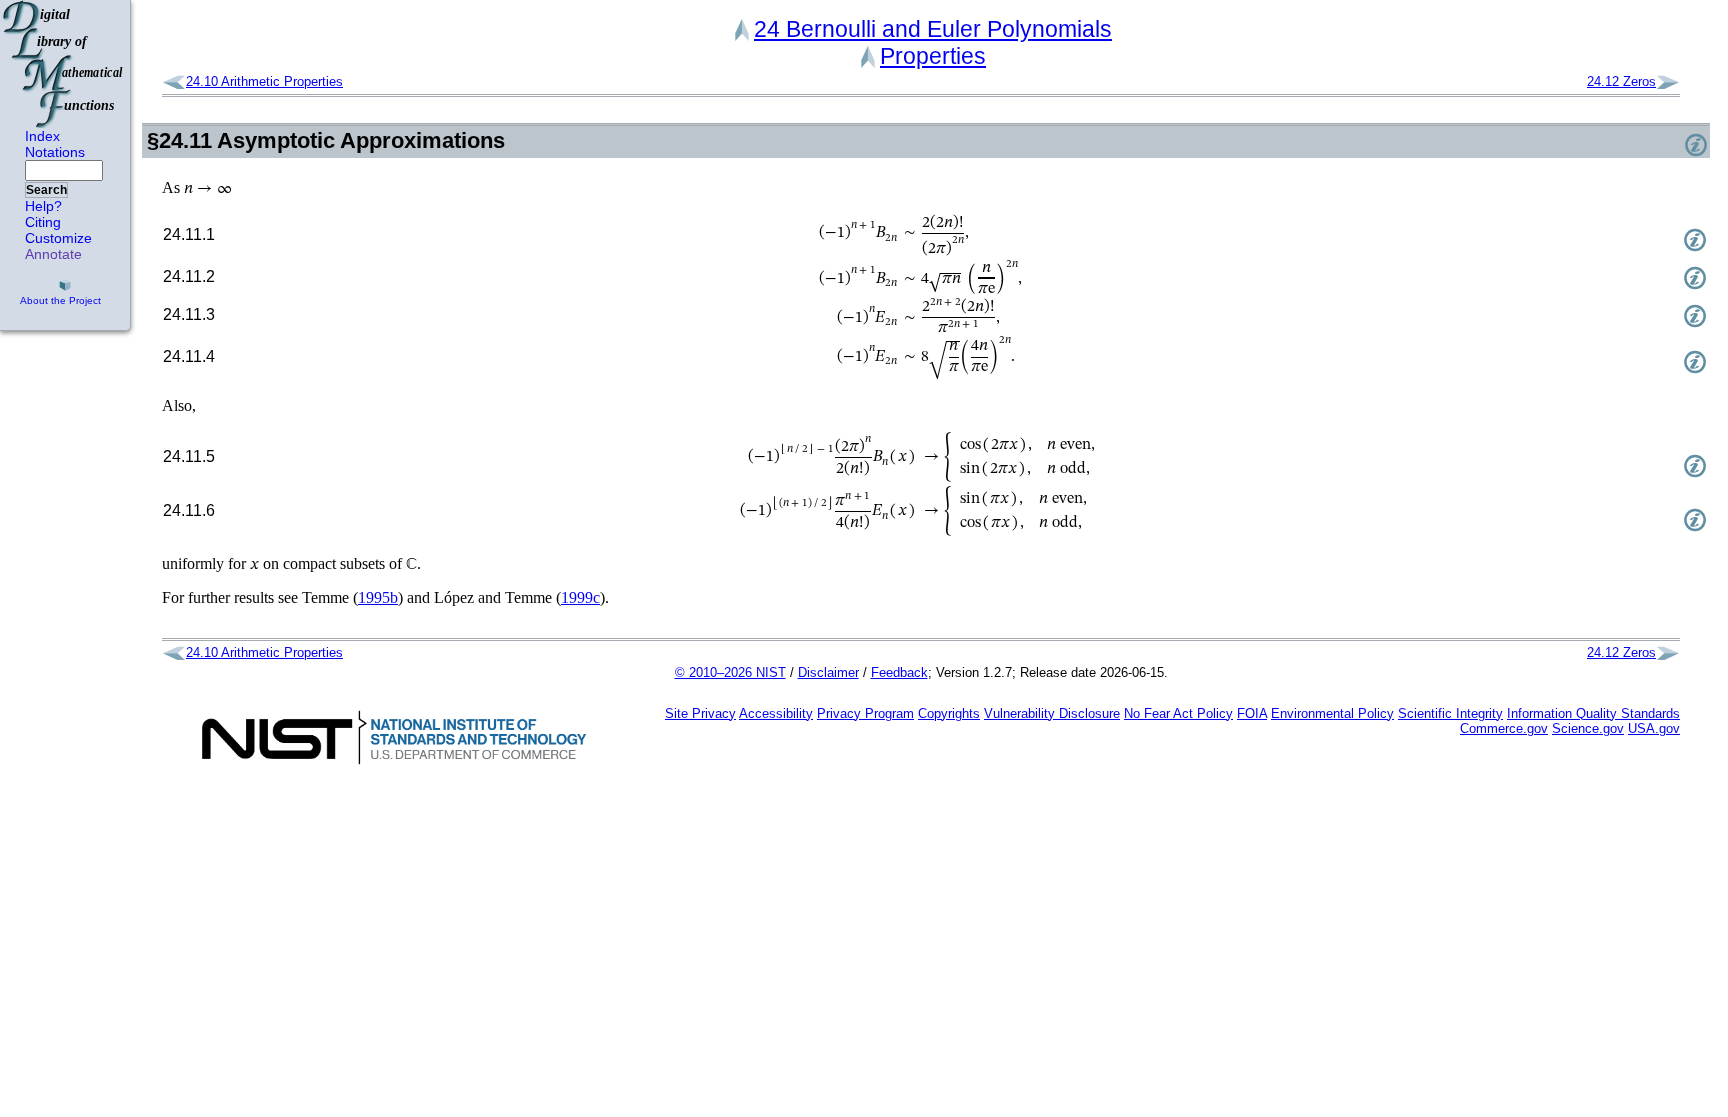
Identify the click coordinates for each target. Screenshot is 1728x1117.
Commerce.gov (1504, 728)
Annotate (53, 254)
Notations (55, 152)
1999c (580, 597)
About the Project (60, 300)
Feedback (899, 672)
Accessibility (776, 713)
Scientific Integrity (1450, 713)
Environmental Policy (1332, 713)
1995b (378, 597)
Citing (43, 222)
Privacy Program (865, 713)
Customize (58, 238)
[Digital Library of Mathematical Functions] (64, 64)
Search (46, 190)
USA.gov (1654, 728)
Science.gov (1588, 728)
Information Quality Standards (1593, 713)
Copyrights (949, 713)
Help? (43, 206)
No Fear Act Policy (1178, 713)
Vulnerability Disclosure (1052, 713)
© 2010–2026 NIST (730, 672)
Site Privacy (700, 713)
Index (42, 136)
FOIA (1252, 713)
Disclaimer (828, 672)
